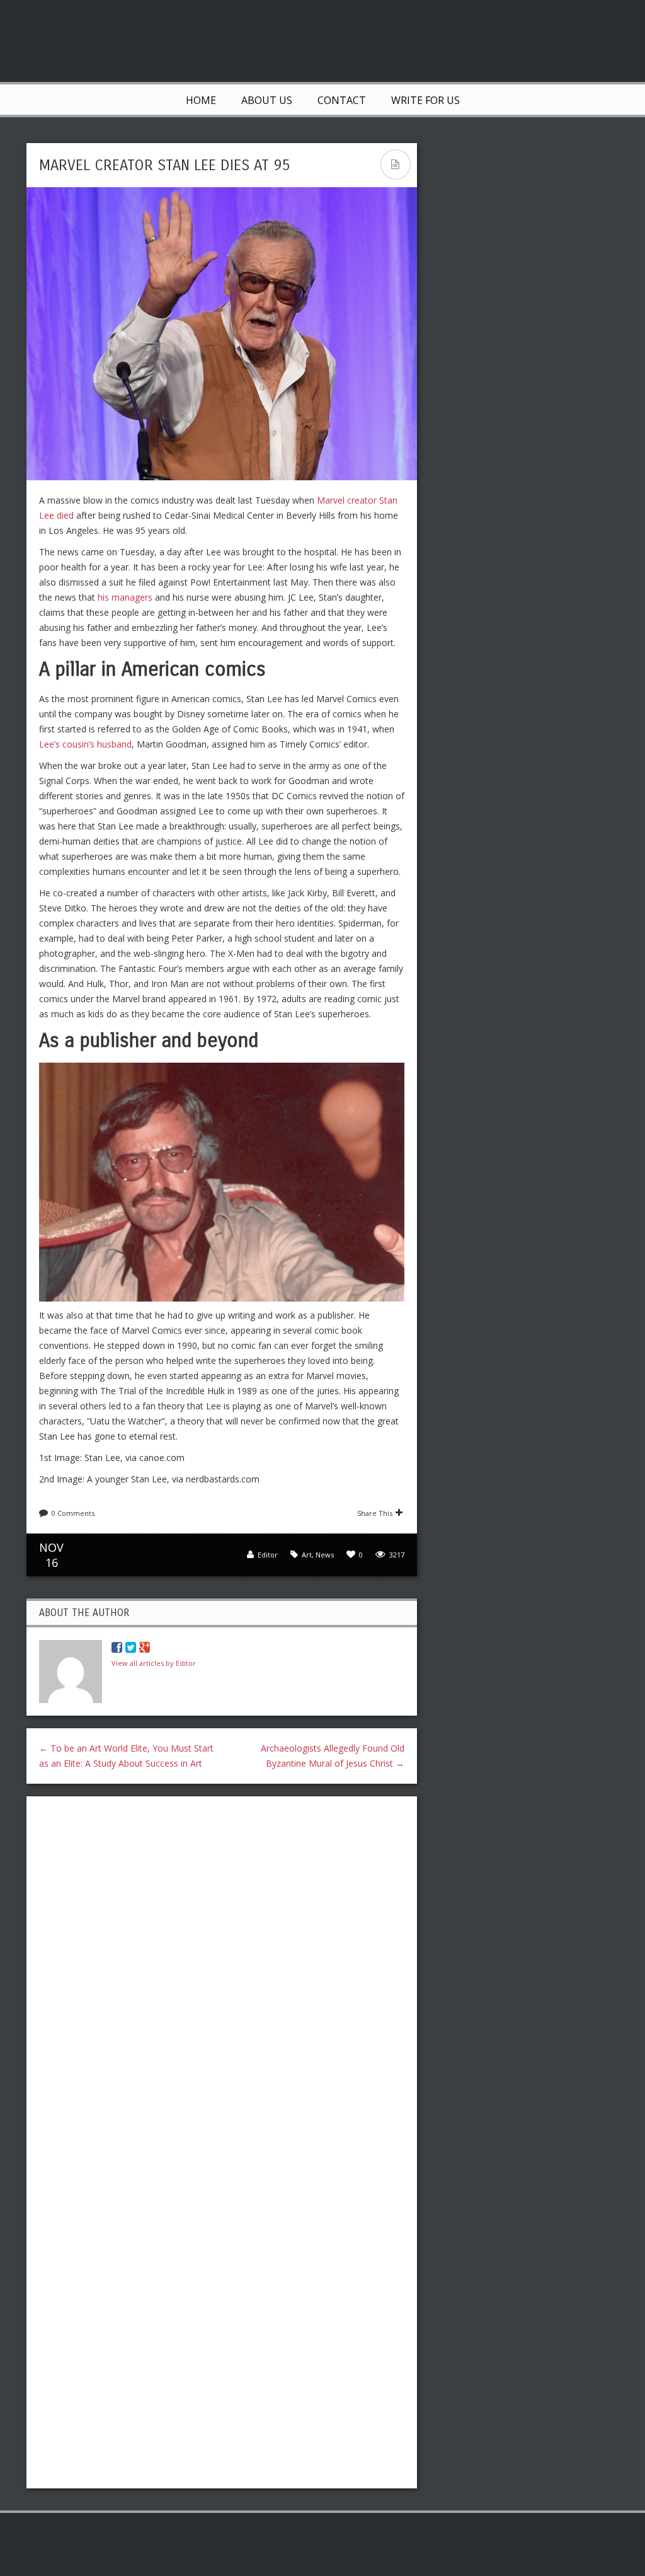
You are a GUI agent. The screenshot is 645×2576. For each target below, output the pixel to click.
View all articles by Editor (154, 1663)
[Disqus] (222, 1969)
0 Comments (73, 1513)
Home (201, 100)
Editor (268, 1555)
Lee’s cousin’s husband (85, 744)
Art (307, 1555)
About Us (267, 100)
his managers (125, 597)
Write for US (425, 100)
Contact (342, 100)
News (325, 1555)
